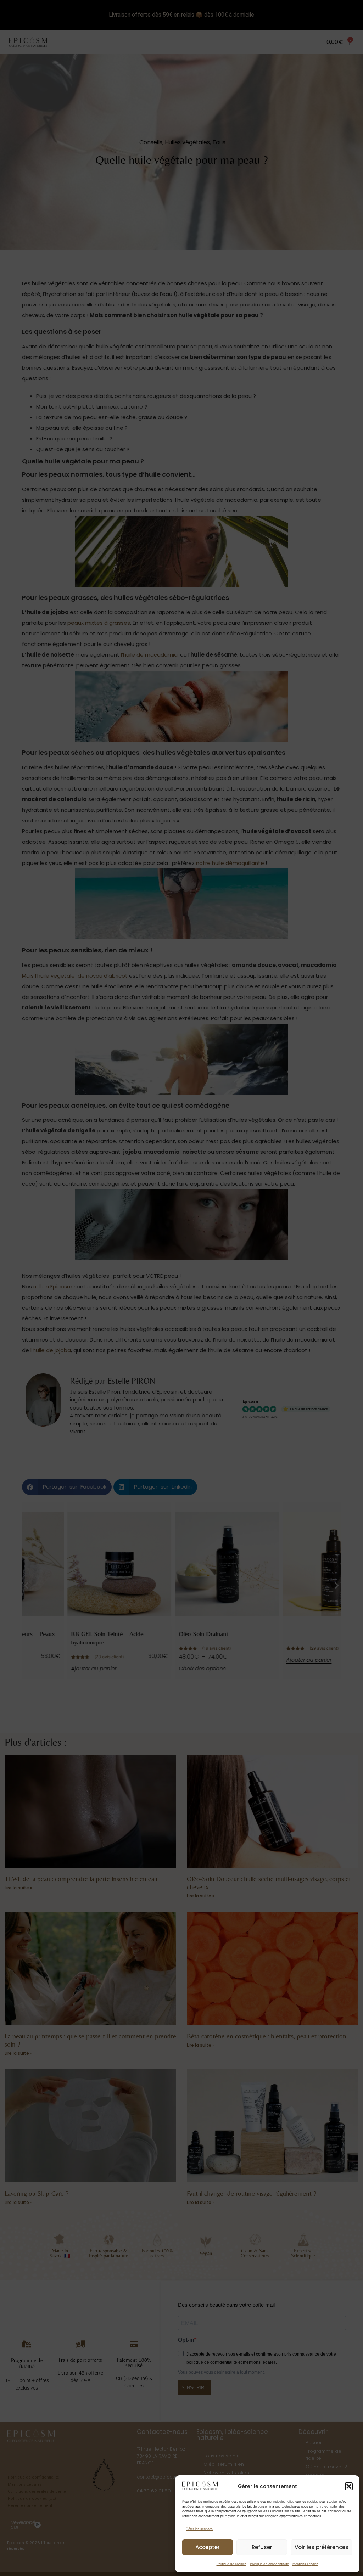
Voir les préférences (322, 2547)
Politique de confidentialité (269, 2564)
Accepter (208, 2547)
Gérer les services (199, 2529)
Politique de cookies (231, 2564)
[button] (349, 2486)
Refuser (262, 2547)
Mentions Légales (305, 2564)
